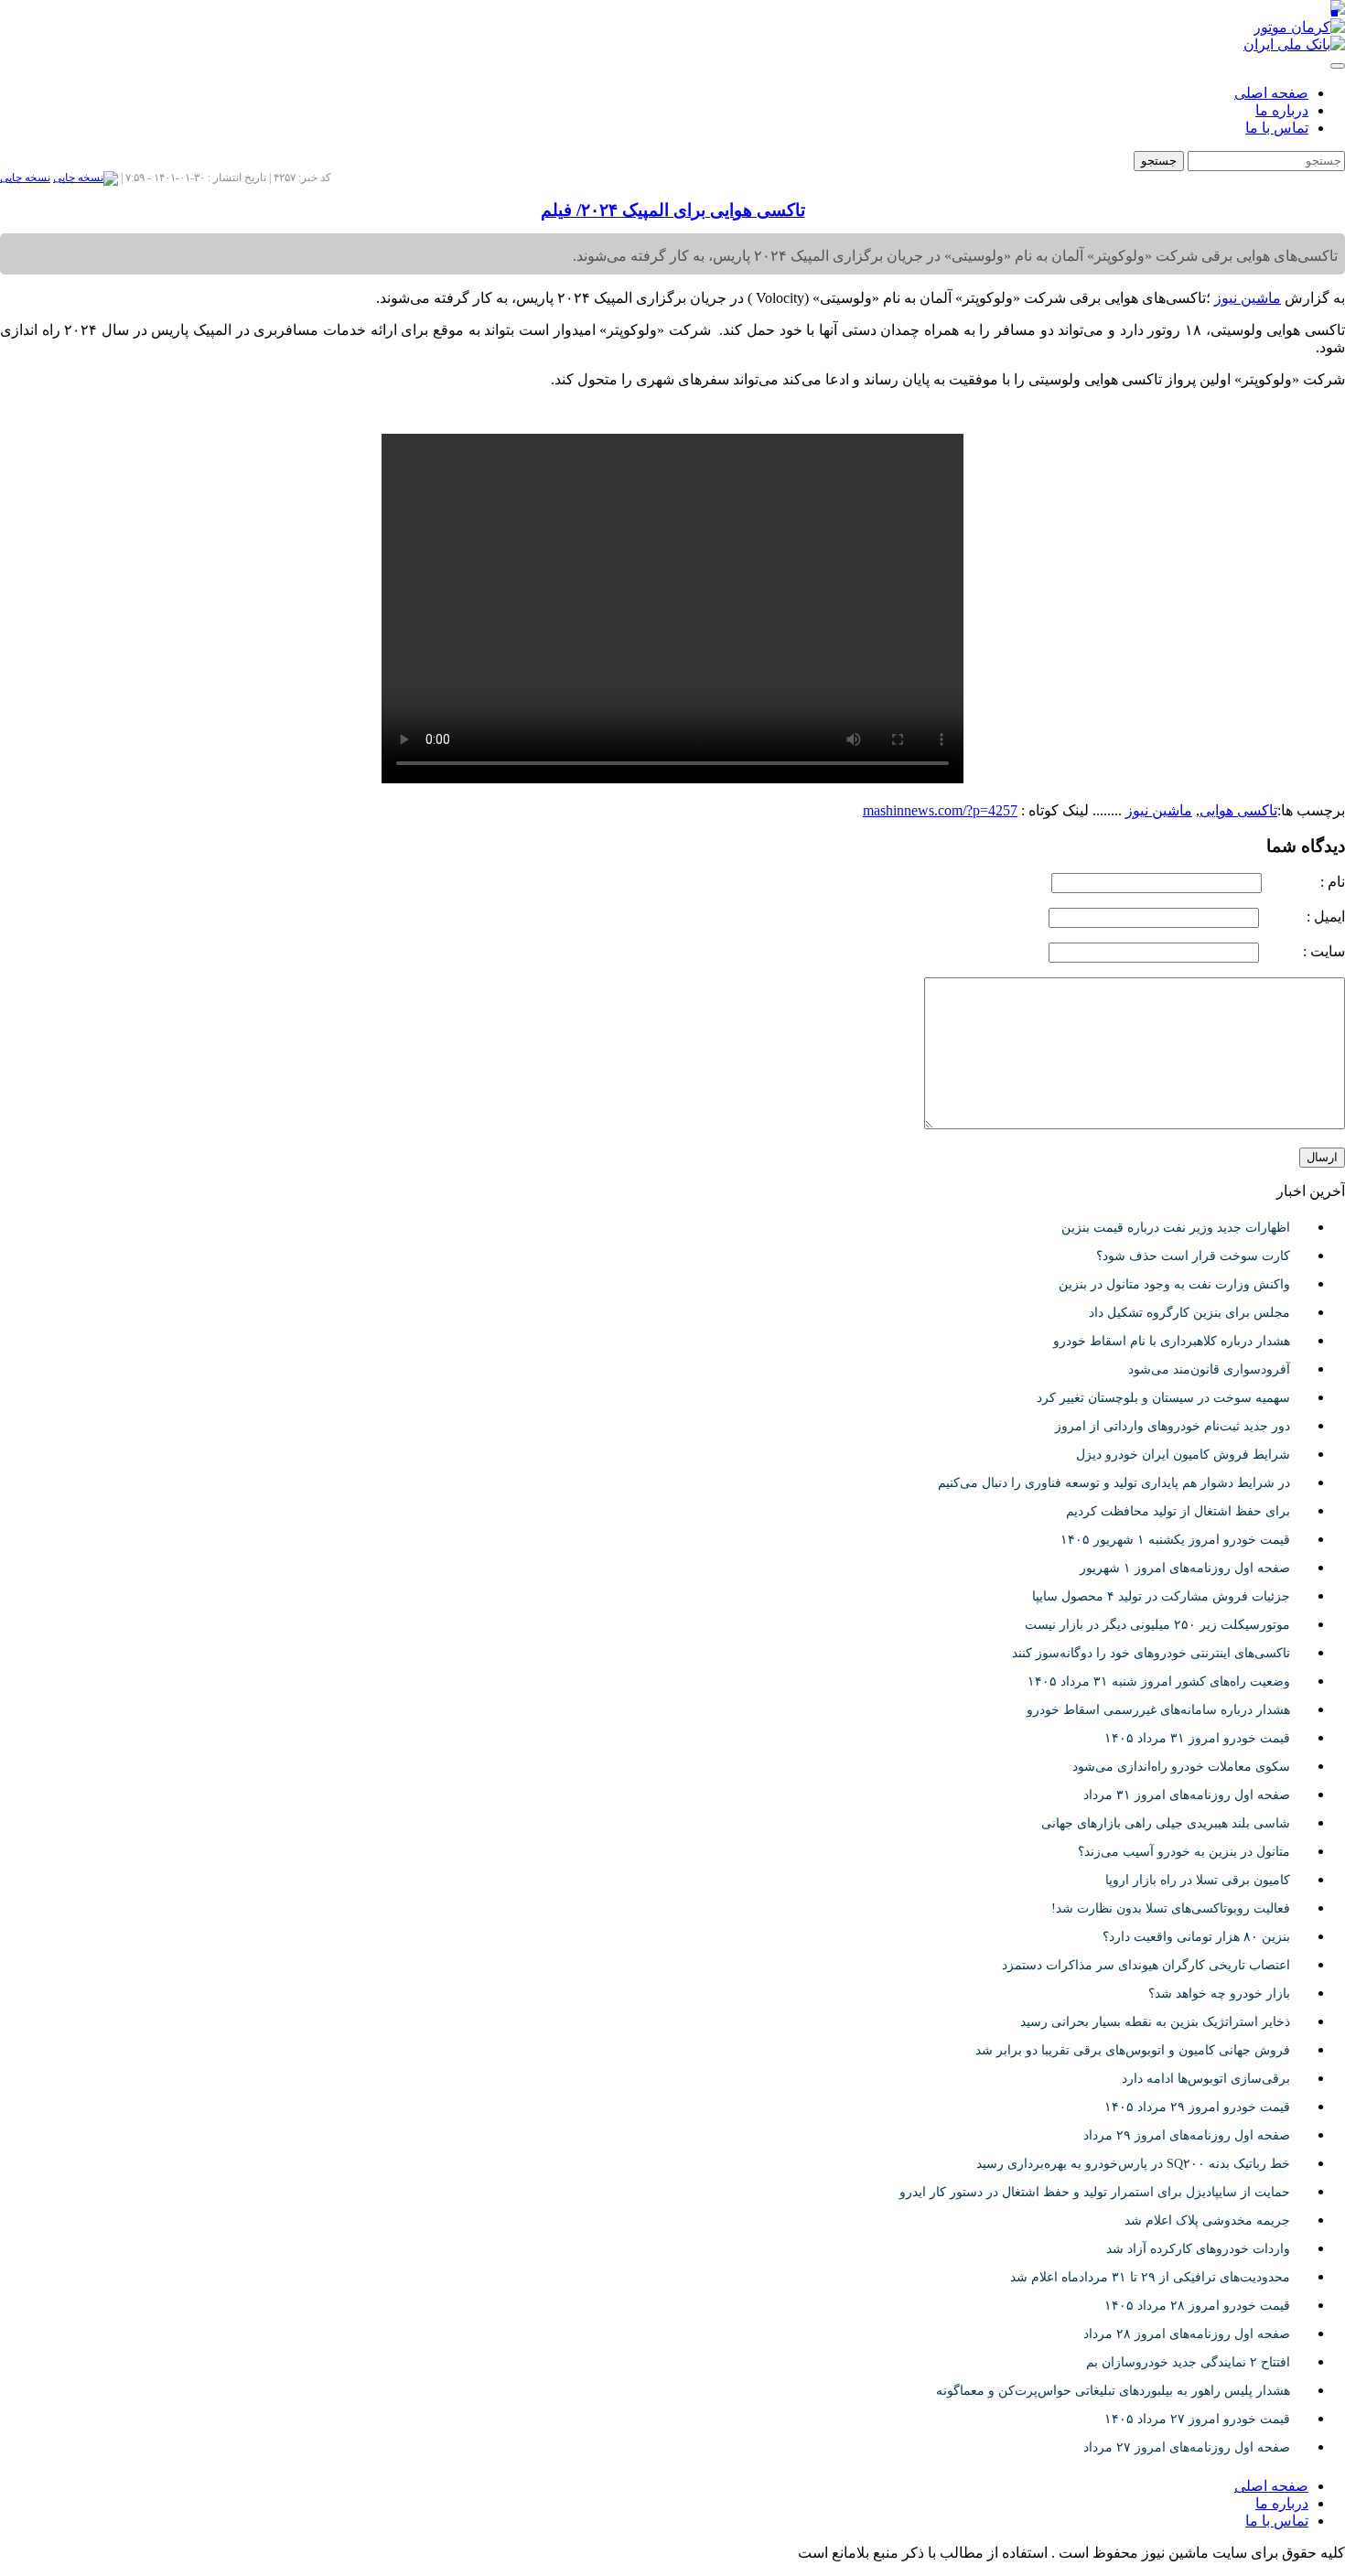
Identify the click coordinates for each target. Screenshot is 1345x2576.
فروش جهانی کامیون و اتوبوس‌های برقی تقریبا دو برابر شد (1133, 2050)
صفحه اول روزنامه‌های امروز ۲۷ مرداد (1187, 2447)
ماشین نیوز (1159, 810)
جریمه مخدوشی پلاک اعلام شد (1207, 2220)
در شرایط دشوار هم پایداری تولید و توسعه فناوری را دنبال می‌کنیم (1114, 1483)
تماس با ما (1277, 128)
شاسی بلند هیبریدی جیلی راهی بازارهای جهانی (1166, 1823)
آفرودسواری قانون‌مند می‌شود (1209, 1369)
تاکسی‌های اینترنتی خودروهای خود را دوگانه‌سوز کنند (1151, 1653)
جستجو (1159, 161)
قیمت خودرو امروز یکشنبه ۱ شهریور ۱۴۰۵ (1175, 1540)
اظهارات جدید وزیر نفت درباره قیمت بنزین (1176, 1228)
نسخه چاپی (25, 178)
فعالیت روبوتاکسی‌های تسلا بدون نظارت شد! (1171, 1908)
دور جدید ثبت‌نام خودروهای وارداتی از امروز (1173, 1426)
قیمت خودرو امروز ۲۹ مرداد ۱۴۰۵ (1197, 2107)
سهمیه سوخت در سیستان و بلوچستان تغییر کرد (1163, 1398)
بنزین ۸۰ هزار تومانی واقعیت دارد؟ (1196, 1937)
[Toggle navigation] (1338, 66)
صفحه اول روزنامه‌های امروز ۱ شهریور (1185, 1568)
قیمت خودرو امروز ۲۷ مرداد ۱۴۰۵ (1197, 2419)
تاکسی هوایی (1238, 810)
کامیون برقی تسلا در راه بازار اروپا (1198, 1880)
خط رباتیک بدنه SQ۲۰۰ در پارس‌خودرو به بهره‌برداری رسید (1133, 2164)
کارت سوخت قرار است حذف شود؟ (1193, 1256)
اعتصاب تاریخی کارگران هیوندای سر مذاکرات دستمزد (1146, 1965)
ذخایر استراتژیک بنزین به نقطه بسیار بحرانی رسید (1155, 2022)
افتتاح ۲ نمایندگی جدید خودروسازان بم (1188, 2362)
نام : (1305, 882)
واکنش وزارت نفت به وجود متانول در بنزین (1174, 1284)
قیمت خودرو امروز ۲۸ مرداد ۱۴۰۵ (1197, 2306)
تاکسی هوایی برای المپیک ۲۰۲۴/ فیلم (673, 210)
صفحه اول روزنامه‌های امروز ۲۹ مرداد (1187, 2135)
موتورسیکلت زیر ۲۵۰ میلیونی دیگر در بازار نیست (1157, 1625)
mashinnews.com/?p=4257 (940, 810)
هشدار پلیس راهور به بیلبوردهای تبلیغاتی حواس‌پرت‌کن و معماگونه (1113, 2391)
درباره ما (1282, 110)
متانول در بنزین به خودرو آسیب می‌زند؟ (1184, 1852)
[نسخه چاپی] (86, 178)
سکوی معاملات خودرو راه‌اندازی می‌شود (1181, 1767)
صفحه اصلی (1271, 93)
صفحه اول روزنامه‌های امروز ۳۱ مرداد (1187, 1795)
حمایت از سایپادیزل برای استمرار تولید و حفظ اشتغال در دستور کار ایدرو (1095, 2192)
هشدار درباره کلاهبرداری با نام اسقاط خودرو (1172, 1341)
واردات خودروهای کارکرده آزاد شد (1198, 2249)
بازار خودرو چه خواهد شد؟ (1219, 1994)
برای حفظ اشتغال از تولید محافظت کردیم (1178, 1511)
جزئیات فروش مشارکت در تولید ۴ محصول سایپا (1161, 1596)
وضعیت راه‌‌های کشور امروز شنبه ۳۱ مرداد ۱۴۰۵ (1159, 1681)
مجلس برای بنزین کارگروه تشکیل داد (1189, 1313)
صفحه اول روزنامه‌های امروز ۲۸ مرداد (1187, 2334)
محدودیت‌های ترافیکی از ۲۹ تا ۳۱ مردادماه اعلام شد (1150, 2277)
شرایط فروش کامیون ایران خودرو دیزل (1183, 1455)
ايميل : (1304, 916)
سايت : (1304, 951)
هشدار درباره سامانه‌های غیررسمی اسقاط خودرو (1158, 1710)
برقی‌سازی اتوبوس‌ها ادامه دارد (1206, 2079)
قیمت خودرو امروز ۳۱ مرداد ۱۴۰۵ (1197, 1738)
